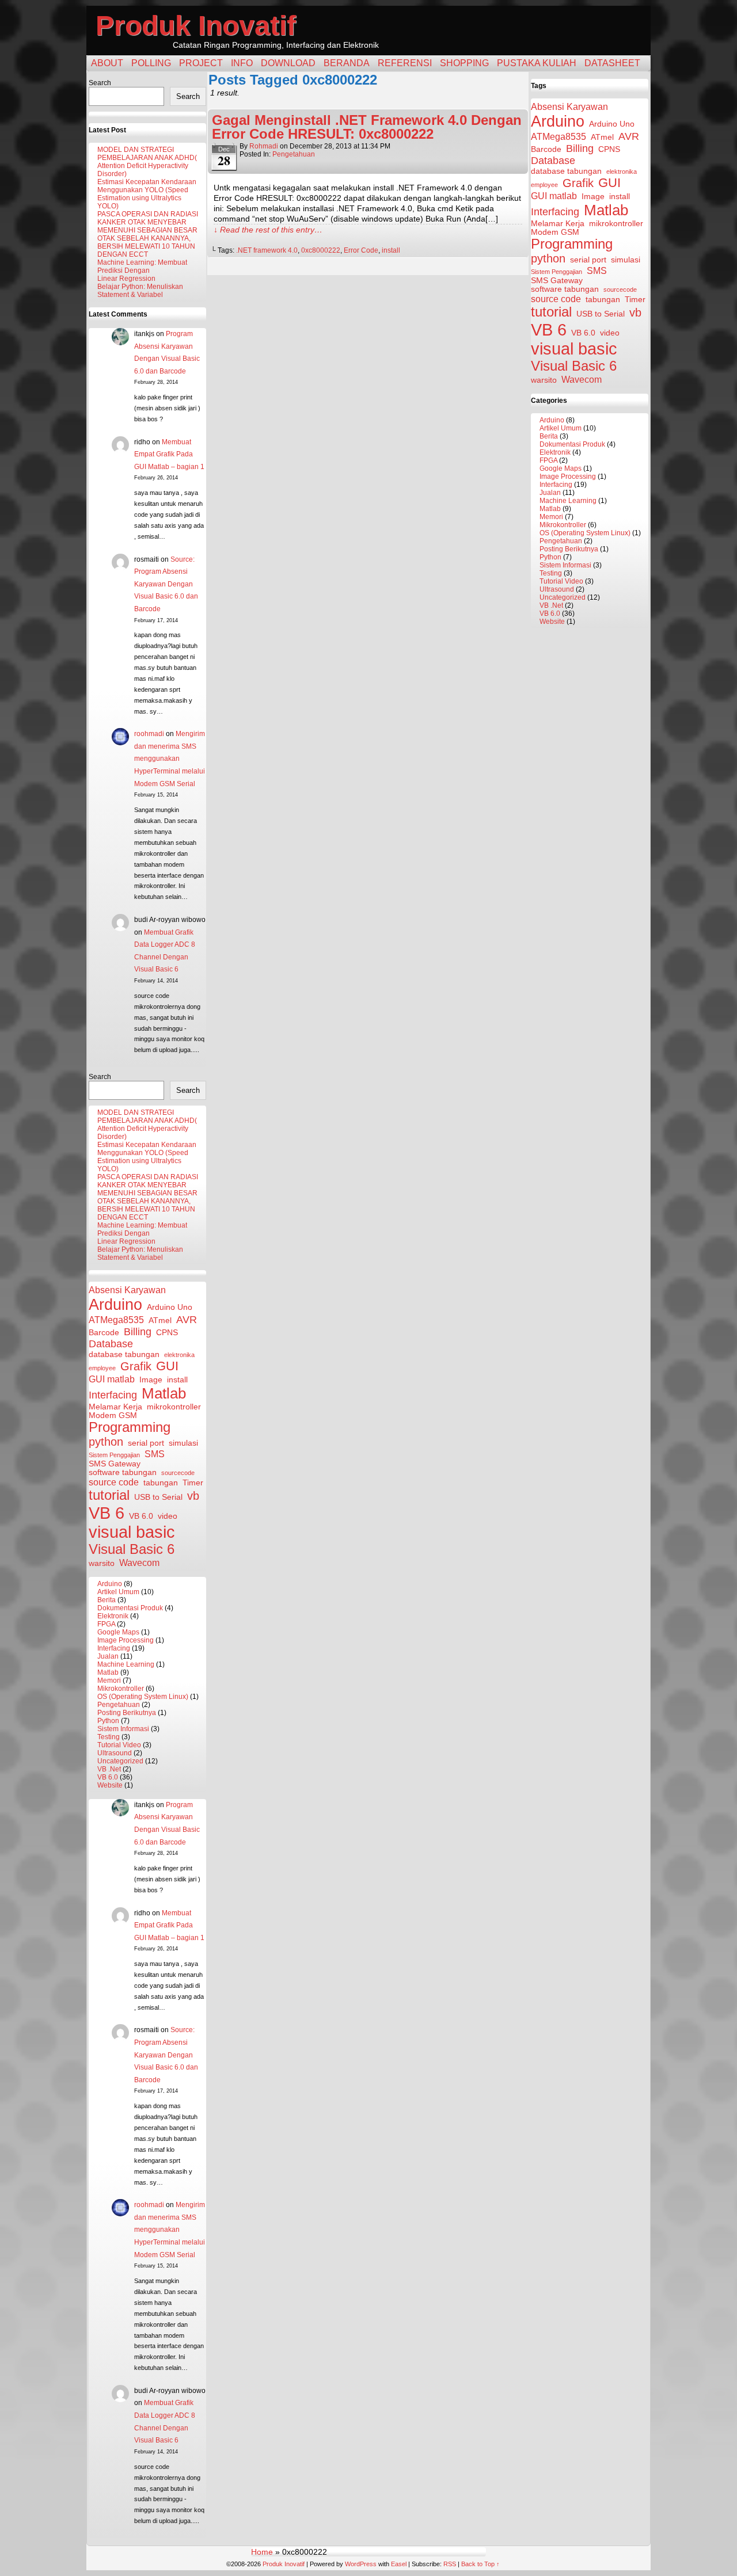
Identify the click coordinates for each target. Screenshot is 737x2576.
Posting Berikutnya (127, 1713)
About (107, 63)
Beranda (347, 63)
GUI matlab (112, 1379)
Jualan (108, 1656)
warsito (102, 1563)
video (168, 1516)
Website (110, 1785)
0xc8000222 (321, 250)
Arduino (115, 1304)
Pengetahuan (119, 1705)
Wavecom (139, 1563)
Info (242, 63)
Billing (138, 1332)
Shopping (464, 63)
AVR (187, 1320)
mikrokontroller (174, 1407)
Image (151, 1380)
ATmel (160, 1321)
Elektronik (113, 1616)
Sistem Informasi (123, 1729)
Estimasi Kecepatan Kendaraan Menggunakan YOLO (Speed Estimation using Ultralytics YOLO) (147, 194)
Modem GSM (113, 1415)
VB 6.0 (141, 1516)
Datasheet (612, 63)
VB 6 (107, 1513)
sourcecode (178, 1473)
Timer (193, 1483)
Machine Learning (126, 1664)
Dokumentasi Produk (130, 1608)
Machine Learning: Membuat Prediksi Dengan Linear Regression (142, 270)
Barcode (104, 1333)
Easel (399, 2564)
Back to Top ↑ (480, 2564)
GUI (167, 1366)
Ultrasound (115, 1753)
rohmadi (264, 146)
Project (201, 63)
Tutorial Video (119, 1745)
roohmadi (149, 734)
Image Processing (126, 1640)
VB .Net (109, 1769)
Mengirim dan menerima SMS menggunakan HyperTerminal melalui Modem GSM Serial (170, 759)
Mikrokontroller (121, 1689)
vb (193, 1496)
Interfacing (113, 1395)
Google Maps (118, 1632)
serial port (146, 1443)
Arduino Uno (170, 1307)
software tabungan (123, 1472)
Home (262, 2552)
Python (108, 1721)
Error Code (361, 250)
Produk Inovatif (196, 26)
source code (114, 1482)
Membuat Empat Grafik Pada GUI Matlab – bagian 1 (169, 454)
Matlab (164, 1393)
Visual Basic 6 (132, 1549)
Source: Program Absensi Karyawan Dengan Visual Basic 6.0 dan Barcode (166, 584)
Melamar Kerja (115, 1407)
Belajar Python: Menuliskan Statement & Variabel (140, 291)
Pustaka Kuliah (537, 63)
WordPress (361, 2564)
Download (288, 63)
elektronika (179, 1355)
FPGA (106, 1624)
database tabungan (124, 1354)
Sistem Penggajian (114, 1455)
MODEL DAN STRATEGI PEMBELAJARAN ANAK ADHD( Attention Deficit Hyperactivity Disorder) (147, 162)
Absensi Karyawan (127, 1290)
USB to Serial (158, 1497)
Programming (130, 1427)
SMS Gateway (115, 1464)
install (177, 1380)
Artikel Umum (118, 1592)
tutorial (109, 1495)
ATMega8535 (116, 1320)
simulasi (183, 1443)
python (106, 1442)
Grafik (136, 1366)
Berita (107, 1600)
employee (102, 1368)
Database (111, 1344)
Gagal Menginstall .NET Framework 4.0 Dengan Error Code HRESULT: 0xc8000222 (367, 127)
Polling (151, 63)
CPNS (167, 1333)
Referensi (405, 63)
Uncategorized (120, 1761)
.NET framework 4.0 (267, 250)
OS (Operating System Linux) (143, 1697)
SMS (155, 1454)
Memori (109, 1681)
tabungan (161, 1483)
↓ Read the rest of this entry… (268, 230)
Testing (109, 1737)
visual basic (132, 1532)
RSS (450, 2564)
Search (100, 83)
